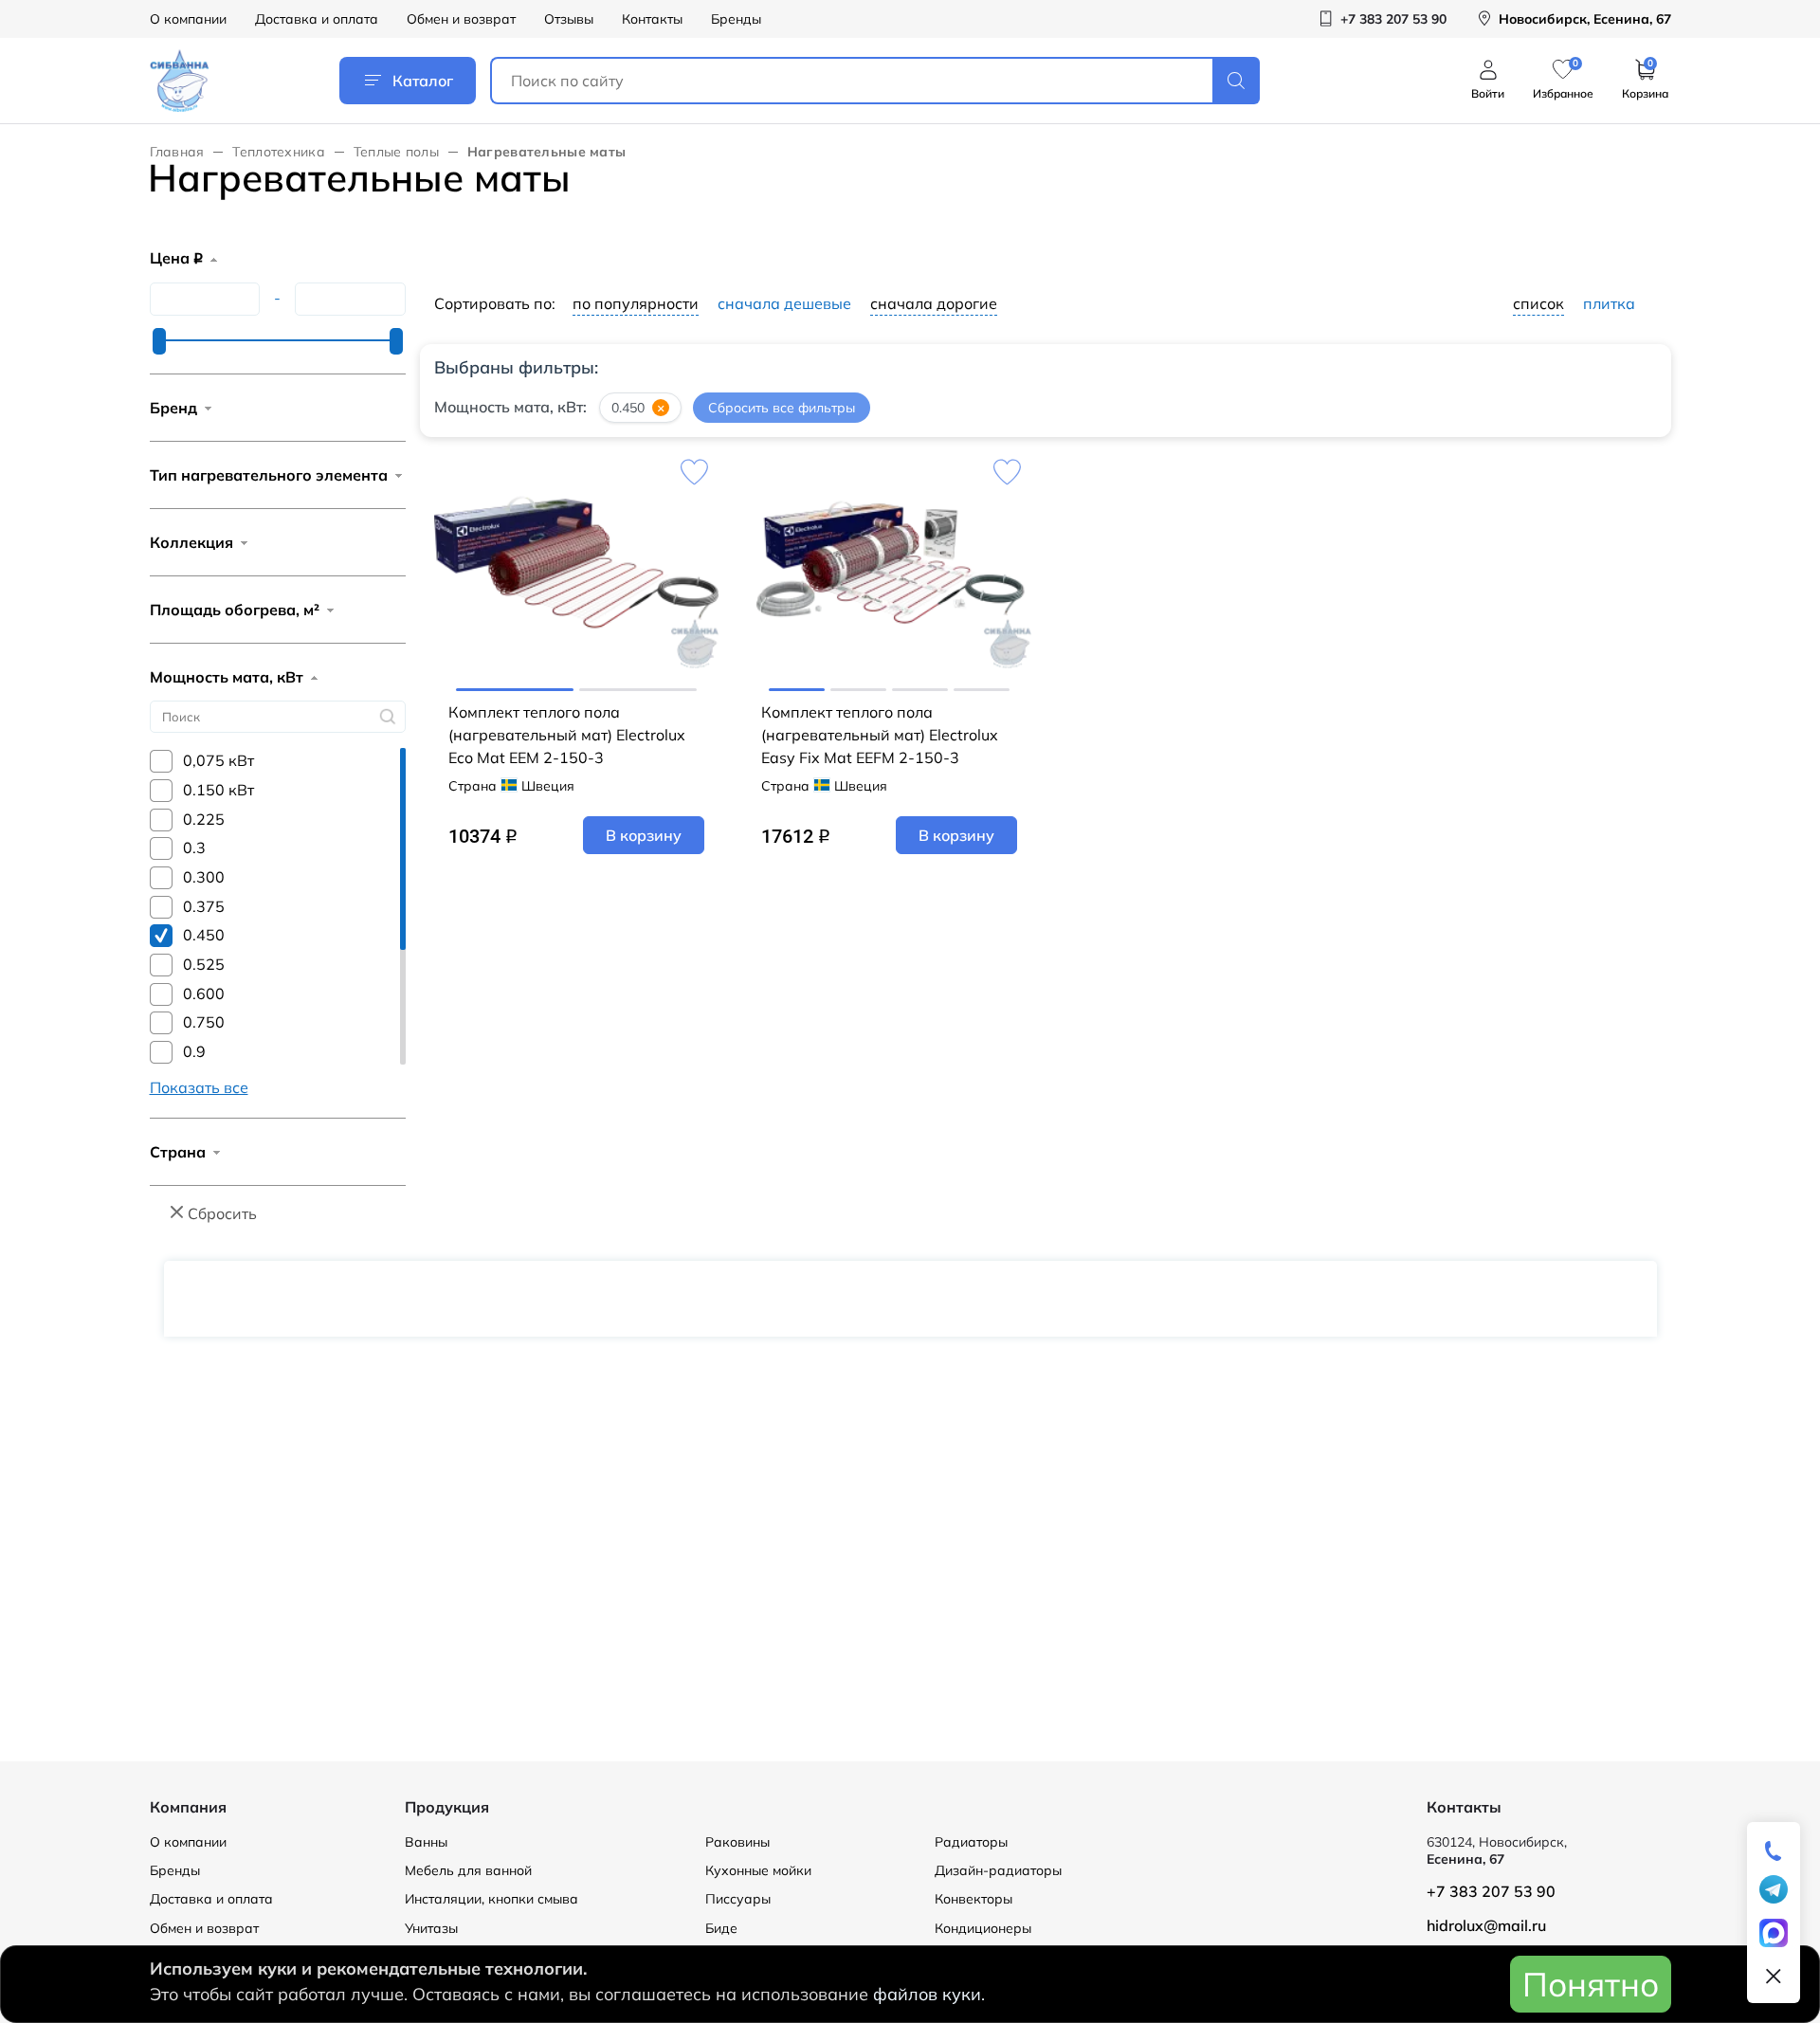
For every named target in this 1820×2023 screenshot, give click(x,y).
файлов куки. (929, 1994)
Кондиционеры (983, 1928)
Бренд (173, 408)
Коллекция (191, 542)
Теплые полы (396, 152)
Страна (178, 1152)
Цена (176, 258)
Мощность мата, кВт (227, 677)
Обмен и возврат (461, 19)
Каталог (423, 81)
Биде (721, 1928)
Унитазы (431, 1928)
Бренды (736, 19)
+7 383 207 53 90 (1491, 1891)
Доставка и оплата (317, 19)
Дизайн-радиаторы (998, 1870)
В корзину (644, 835)
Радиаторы (971, 1842)
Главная (177, 152)
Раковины (737, 1842)
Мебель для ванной (468, 1870)
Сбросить (222, 1213)
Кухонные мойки (758, 1870)
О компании (188, 19)
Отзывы (569, 19)
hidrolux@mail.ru (1486, 1925)
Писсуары (738, 1899)
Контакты (652, 19)
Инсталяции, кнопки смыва (491, 1899)
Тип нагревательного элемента (269, 475)
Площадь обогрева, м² (235, 610)
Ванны (426, 1842)
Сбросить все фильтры (782, 408)
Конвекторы (974, 1899)
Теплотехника (278, 152)
